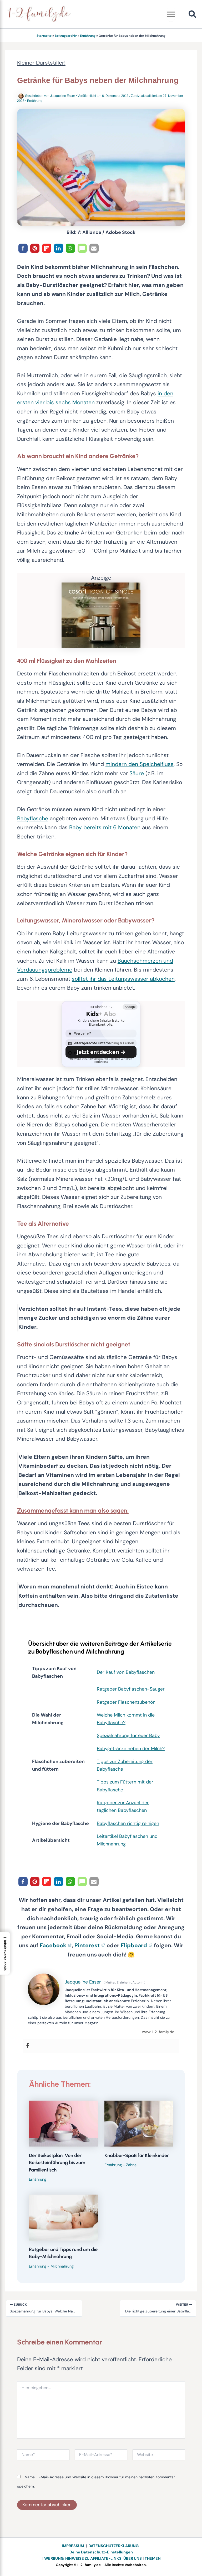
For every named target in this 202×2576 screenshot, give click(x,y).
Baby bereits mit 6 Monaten (105, 827)
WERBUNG (54, 2559)
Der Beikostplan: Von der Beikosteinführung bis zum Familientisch (57, 2163)
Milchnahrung (62, 2266)
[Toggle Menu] (171, 14)
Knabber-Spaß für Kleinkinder (137, 2155)
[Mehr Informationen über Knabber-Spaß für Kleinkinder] (139, 2123)
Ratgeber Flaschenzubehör (126, 1702)
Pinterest (87, 1945)
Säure (137, 773)
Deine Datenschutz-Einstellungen (101, 2552)
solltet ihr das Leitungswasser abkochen (123, 979)
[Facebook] (28, 2046)
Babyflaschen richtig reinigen (128, 1823)
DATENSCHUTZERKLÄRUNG (113, 2546)
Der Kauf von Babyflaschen (126, 1672)
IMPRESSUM (73, 2546)
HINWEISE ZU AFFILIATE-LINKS (93, 2559)
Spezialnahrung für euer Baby (128, 1735)
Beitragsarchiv (66, 36)
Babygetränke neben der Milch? (131, 1749)
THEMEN (153, 2559)
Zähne (131, 2165)
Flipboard (134, 1945)
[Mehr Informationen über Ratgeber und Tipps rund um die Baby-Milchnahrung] (63, 2217)
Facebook (53, 1945)
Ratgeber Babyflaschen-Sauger (131, 1689)
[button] (193, 15)
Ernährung (88, 36)
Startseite (44, 36)
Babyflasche (33, 819)
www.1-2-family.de (158, 2032)
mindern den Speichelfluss (140, 764)
